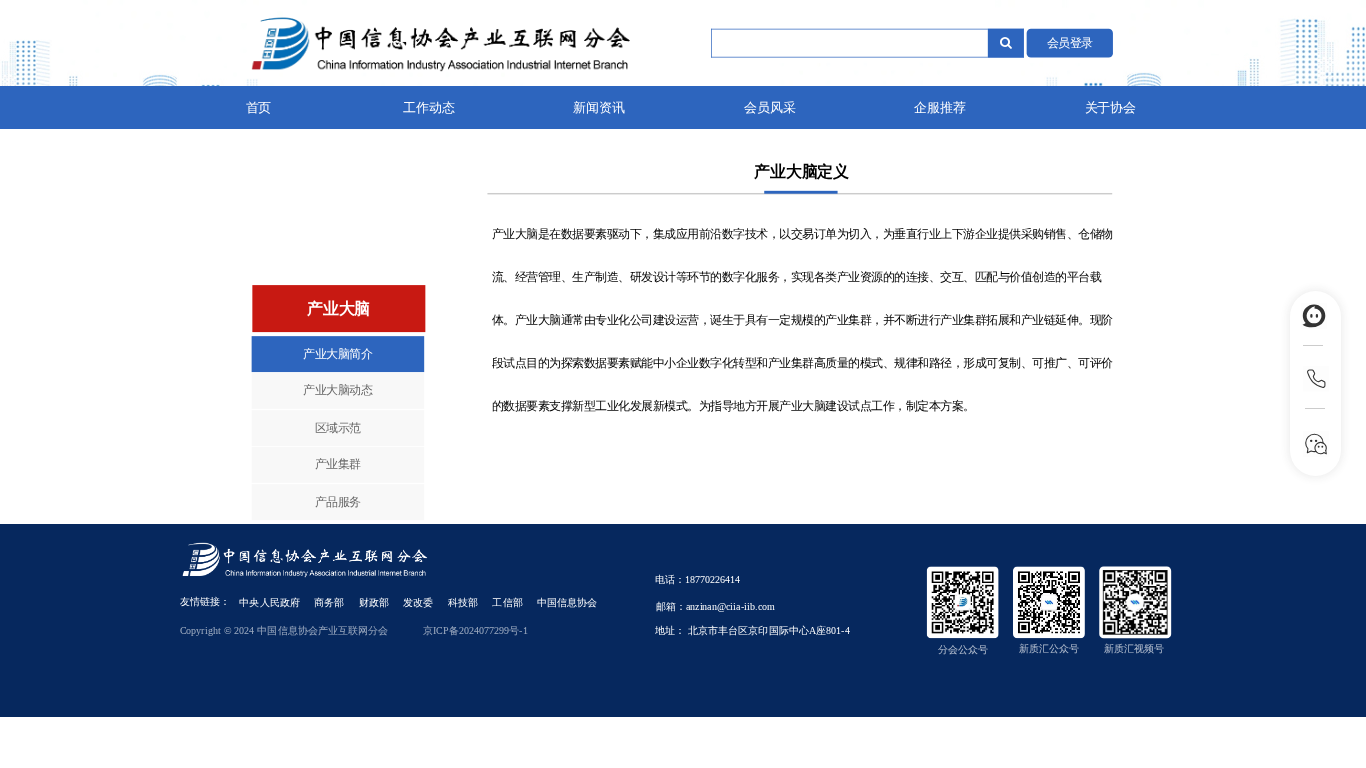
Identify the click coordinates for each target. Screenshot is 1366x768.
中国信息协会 (567, 602)
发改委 (418, 602)
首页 (259, 108)
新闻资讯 (599, 108)
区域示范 (338, 427)
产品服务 (338, 501)
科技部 (463, 602)
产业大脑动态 (337, 390)
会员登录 (1070, 42)
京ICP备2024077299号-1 (475, 630)
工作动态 (429, 108)
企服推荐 (940, 108)
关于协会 (1111, 108)
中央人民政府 (269, 602)
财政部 (374, 602)
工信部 (507, 602)
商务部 (329, 602)
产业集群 (338, 464)
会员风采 (770, 108)
